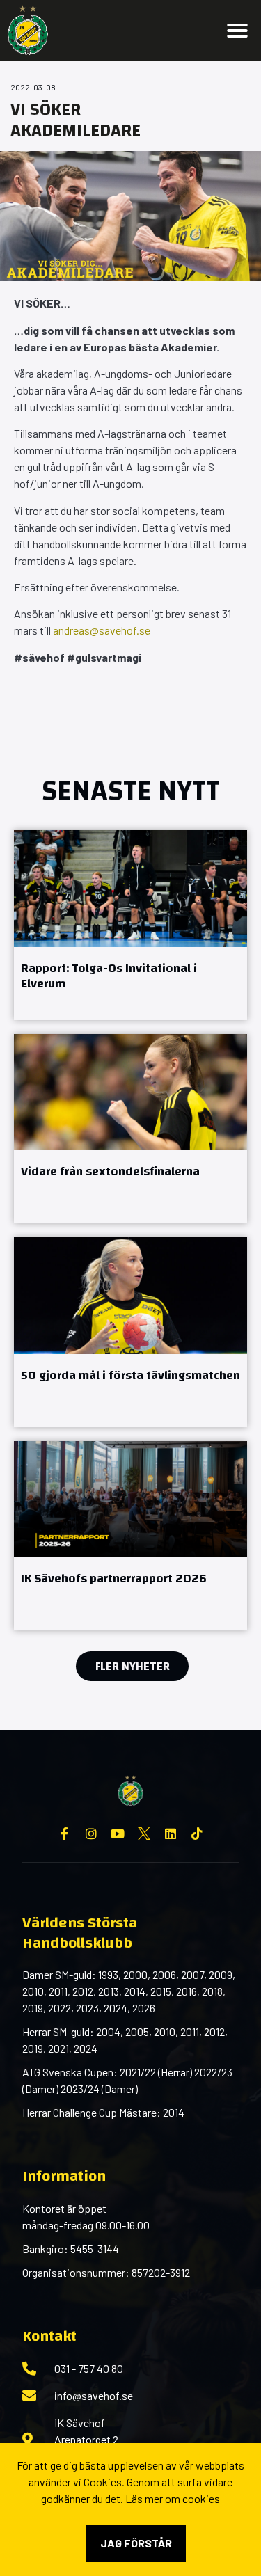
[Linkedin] (171, 1834)
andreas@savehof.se (101, 630)
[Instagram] (91, 1834)
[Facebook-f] (65, 1834)
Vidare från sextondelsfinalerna (110, 1171)
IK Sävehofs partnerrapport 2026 (114, 1579)
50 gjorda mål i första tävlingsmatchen (130, 1375)
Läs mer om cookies (173, 2498)
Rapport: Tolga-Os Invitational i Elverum (109, 976)
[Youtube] (118, 1834)
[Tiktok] (197, 1834)
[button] (237, 31)
